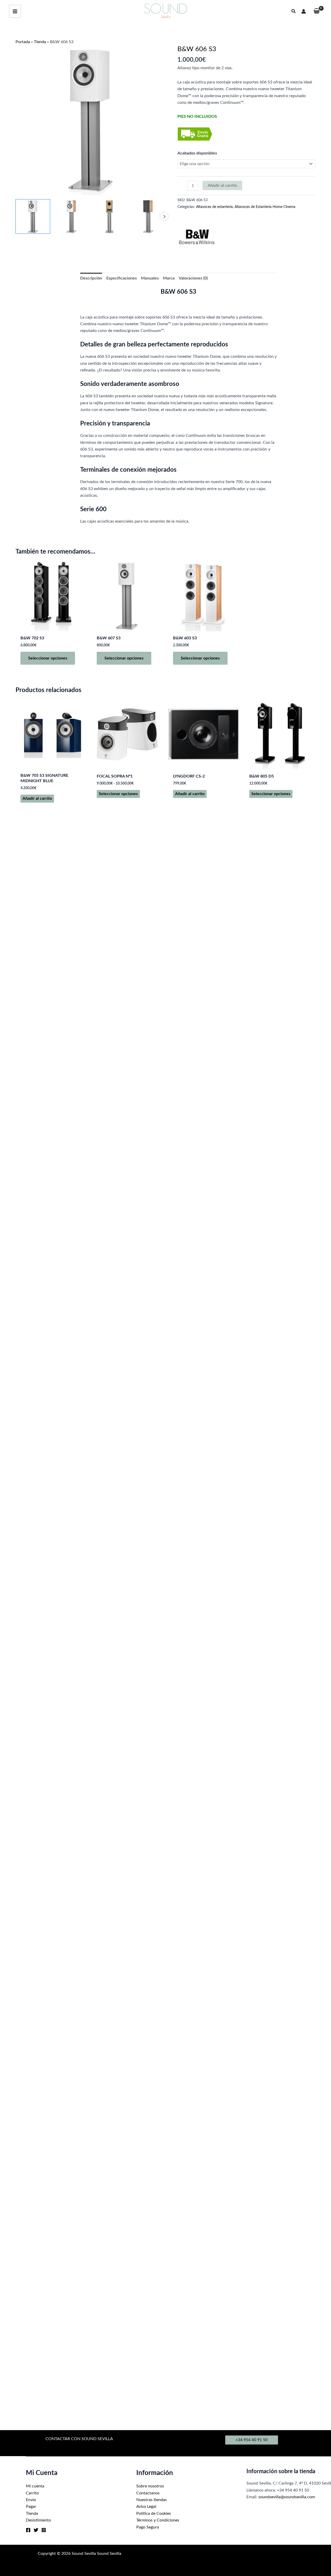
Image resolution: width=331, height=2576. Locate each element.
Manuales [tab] (150, 278)
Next (164, 216)
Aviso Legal (146, 2507)
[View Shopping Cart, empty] (317, 11)
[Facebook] (28, 2530)
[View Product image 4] (148, 216)
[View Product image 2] (71, 216)
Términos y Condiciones (158, 2520)
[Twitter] (36, 2530)
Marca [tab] (169, 278)
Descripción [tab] (91, 278)
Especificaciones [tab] (122, 278)
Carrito (32, 2493)
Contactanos (148, 2493)
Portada (23, 42)
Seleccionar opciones (48, 658)
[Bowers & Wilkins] (197, 237)
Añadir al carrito (222, 185)
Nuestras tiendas (152, 2500)
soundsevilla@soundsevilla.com (287, 2497)
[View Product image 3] (110, 216)
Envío (31, 2500)
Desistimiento (38, 2520)
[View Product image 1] (33, 216)
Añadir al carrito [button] (37, 798)
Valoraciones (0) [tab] (193, 278)
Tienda (40, 42)
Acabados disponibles (197, 153)
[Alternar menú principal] (15, 11)
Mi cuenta (35, 2486)
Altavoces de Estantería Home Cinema (265, 207)
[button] (294, 11)
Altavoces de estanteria (214, 207)
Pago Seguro (148, 2527)
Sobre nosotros (150, 2486)
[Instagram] (44, 2530)
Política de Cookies (154, 2513)
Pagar (31, 2507)
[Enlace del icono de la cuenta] (304, 11)
